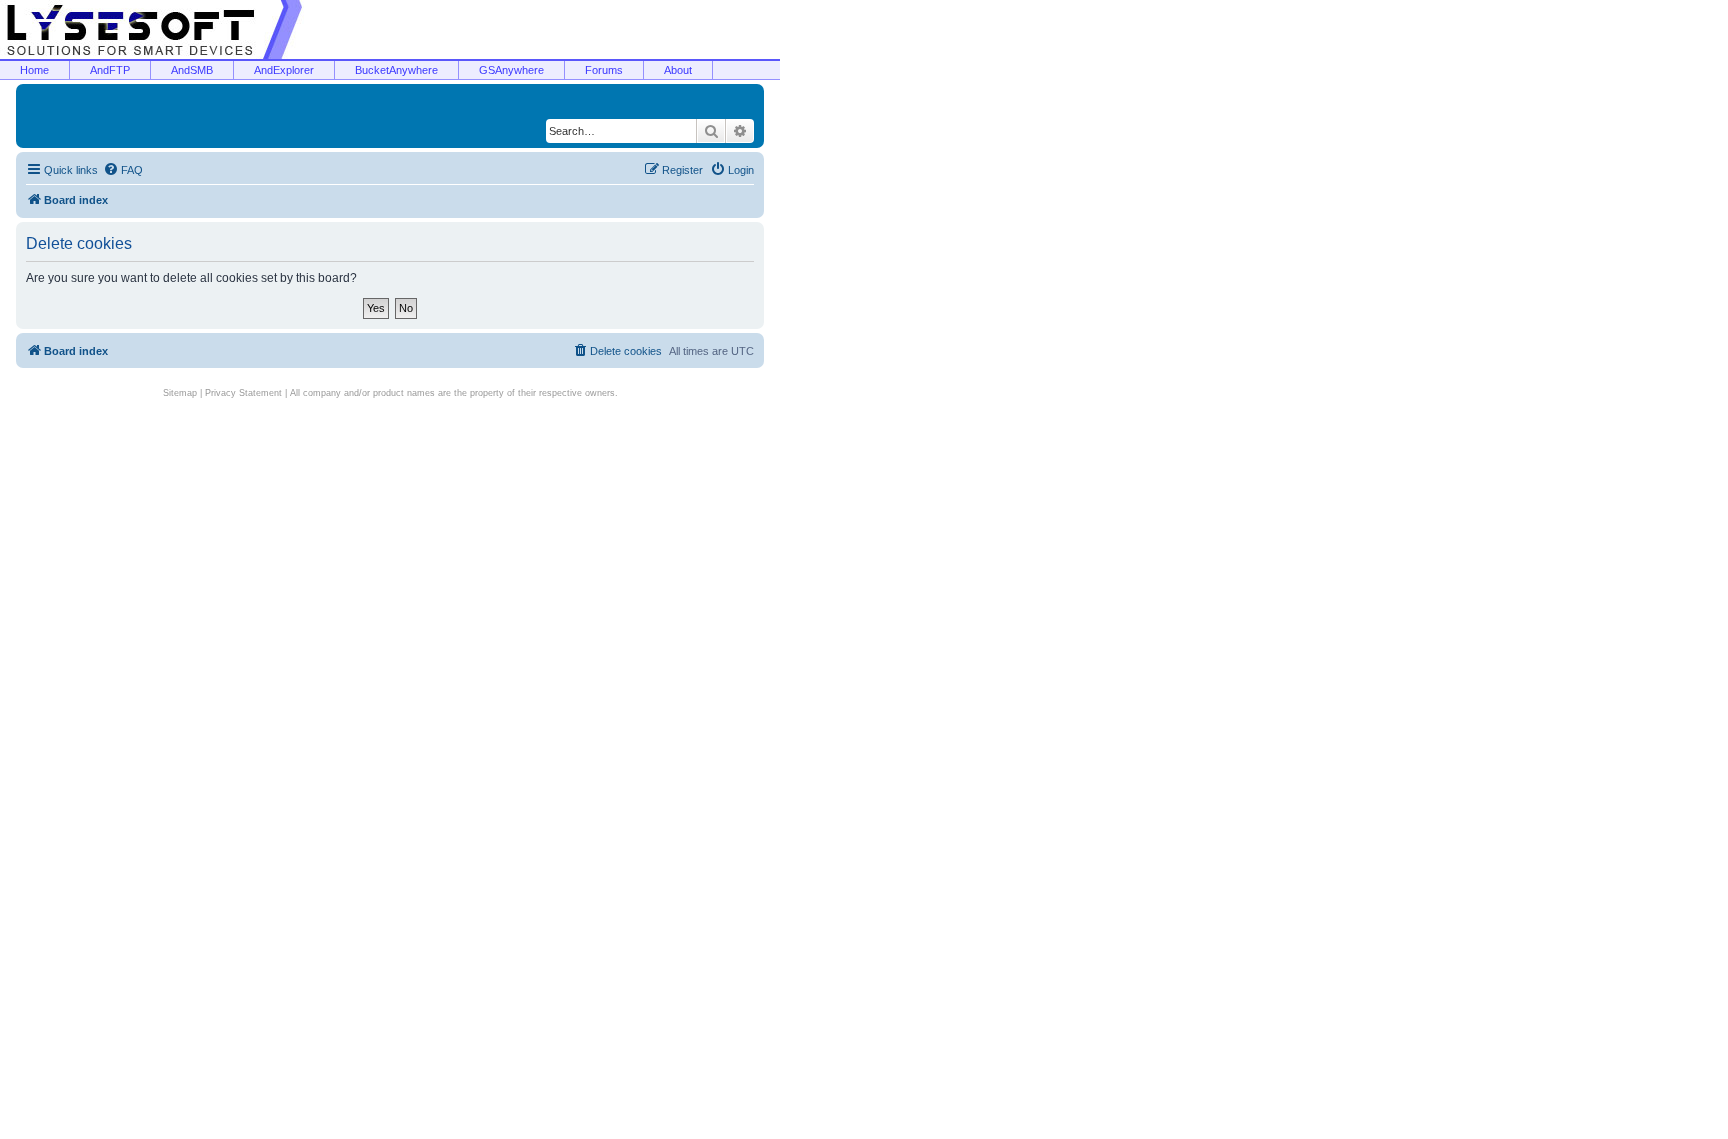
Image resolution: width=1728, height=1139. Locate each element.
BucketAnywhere (396, 70)
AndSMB (192, 70)
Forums (604, 70)
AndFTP (110, 70)
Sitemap (180, 393)
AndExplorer (284, 70)
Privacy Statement (243, 393)
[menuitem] (123, 170)
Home (34, 70)
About (678, 70)
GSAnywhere (511, 70)
